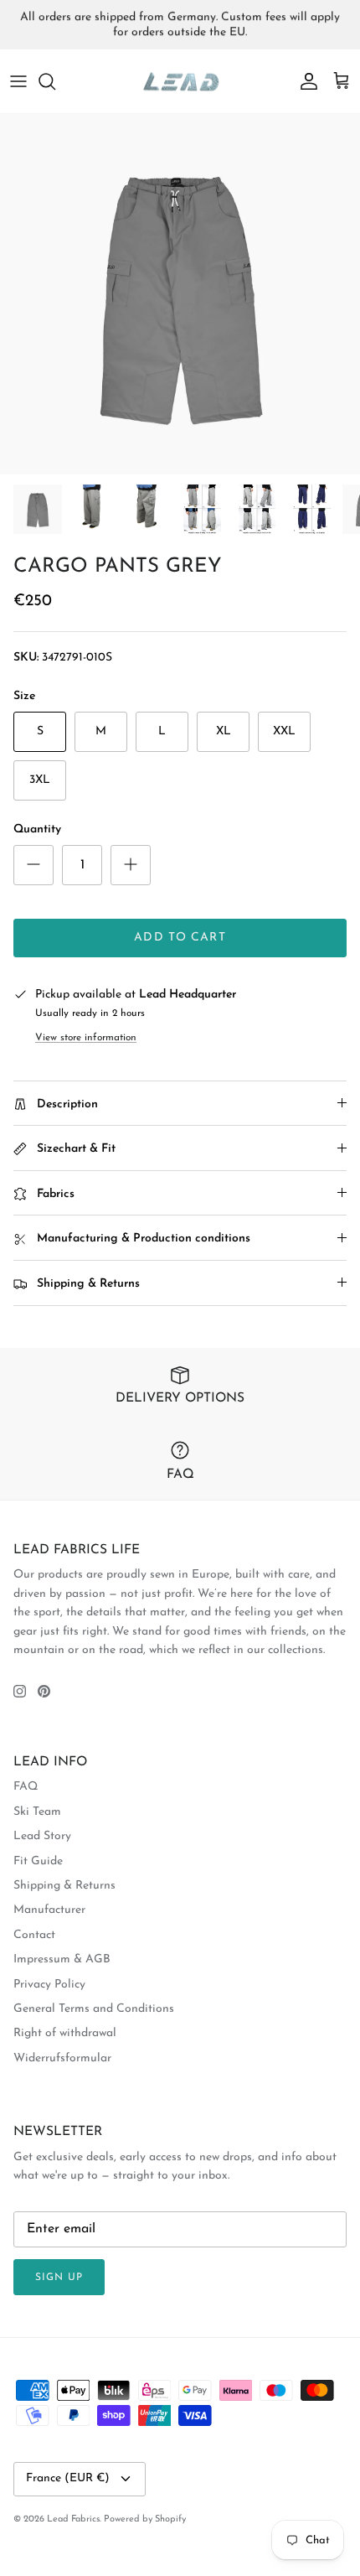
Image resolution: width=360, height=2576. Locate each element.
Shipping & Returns (64, 1886)
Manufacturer (49, 1910)
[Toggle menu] (18, 81)
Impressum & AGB (62, 1959)
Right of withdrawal (65, 2033)
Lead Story (42, 1836)
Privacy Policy (49, 1985)
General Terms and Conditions (94, 2009)
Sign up (59, 2278)
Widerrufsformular (62, 2058)
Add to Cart (180, 938)
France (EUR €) (68, 2478)
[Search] (55, 81)
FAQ (26, 1787)
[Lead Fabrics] (180, 82)
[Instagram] (20, 1691)
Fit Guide (38, 1861)
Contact (34, 1935)
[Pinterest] (44, 1691)
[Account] (305, 81)
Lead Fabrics (73, 2519)
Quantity (37, 829)
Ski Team (37, 1812)
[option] (180, 294)
